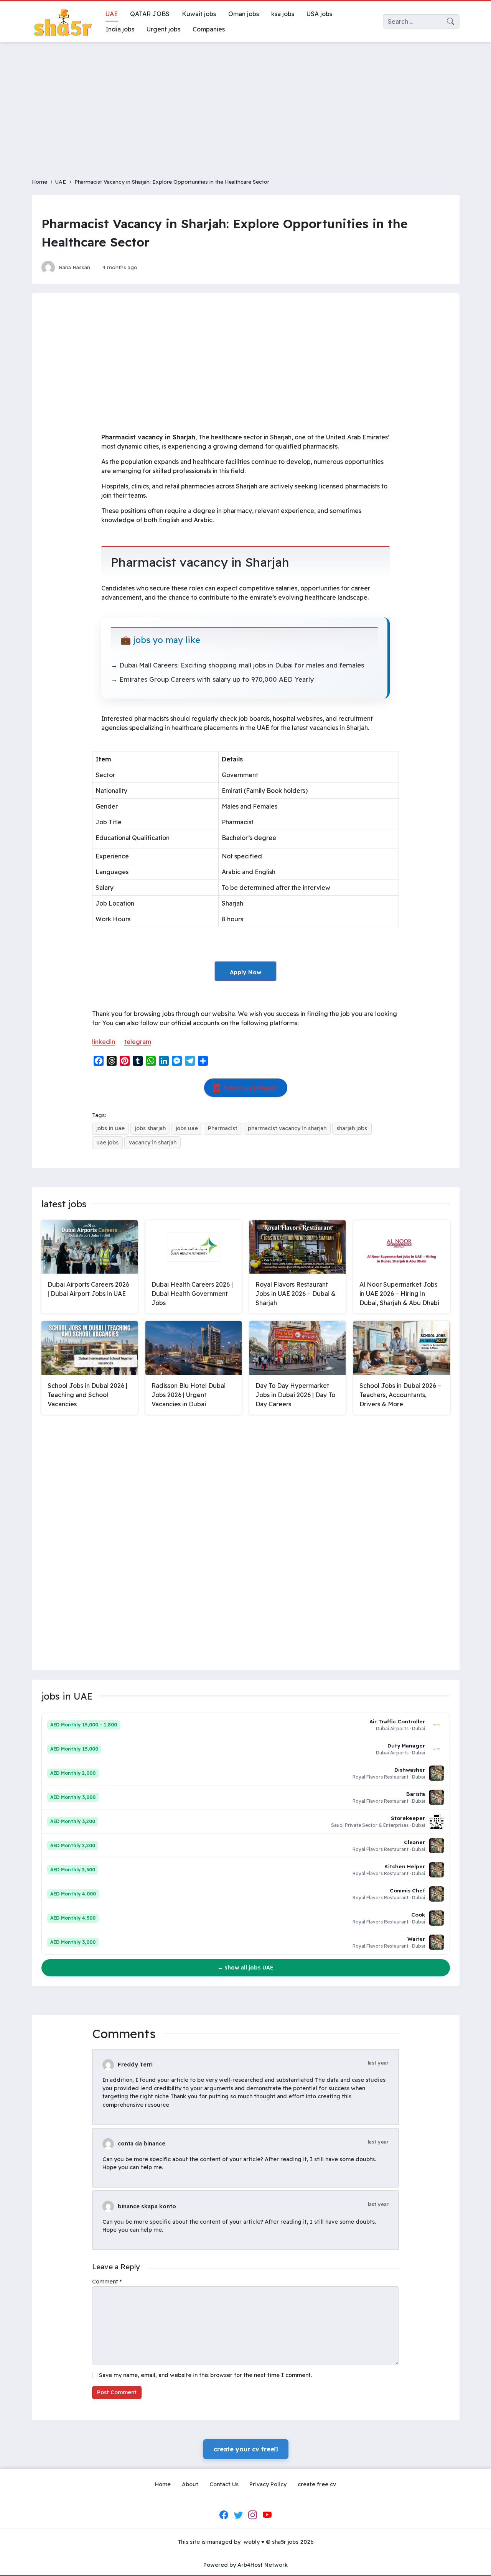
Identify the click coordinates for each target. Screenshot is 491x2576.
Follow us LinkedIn (251, 1088)
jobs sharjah (150, 1128)
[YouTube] (267, 2515)
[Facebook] (224, 2515)
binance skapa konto (147, 2206)
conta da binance (142, 2144)
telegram (138, 1042)
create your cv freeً (246, 2449)
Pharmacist (223, 1128)
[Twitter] (238, 2515)
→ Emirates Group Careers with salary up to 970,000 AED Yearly (212, 679)
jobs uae (187, 1128)
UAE (61, 182)
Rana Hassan (74, 267)
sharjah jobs (352, 1128)
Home (40, 182)
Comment (107, 2282)
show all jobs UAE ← (245, 1968)
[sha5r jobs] (63, 21)
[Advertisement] (245, 105)
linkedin (104, 1042)
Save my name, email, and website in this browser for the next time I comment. (205, 2375)
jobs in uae (110, 1128)
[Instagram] (253, 2515)
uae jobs (107, 1143)
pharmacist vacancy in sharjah (287, 1128)
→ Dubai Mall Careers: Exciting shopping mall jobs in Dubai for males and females (237, 665)
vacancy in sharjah (153, 1143)
